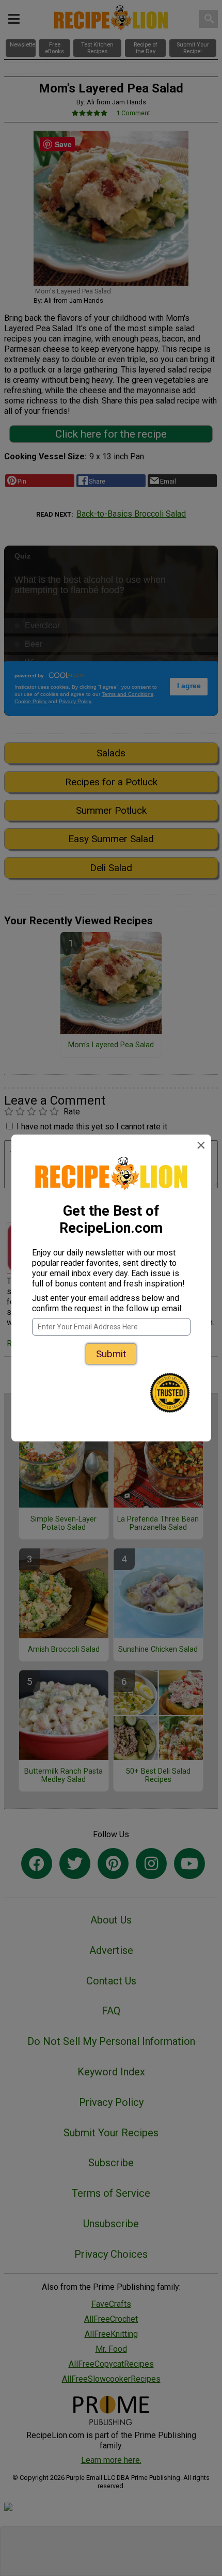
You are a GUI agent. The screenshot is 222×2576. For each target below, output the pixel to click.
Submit (111, 1354)
